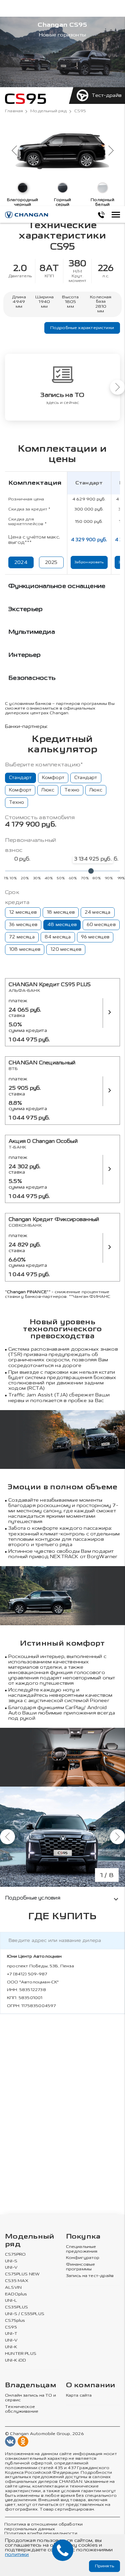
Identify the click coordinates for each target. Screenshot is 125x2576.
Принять (104, 2566)
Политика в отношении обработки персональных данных (43, 2527)
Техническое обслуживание (22, 2409)
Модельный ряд (48, 111)
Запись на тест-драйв (90, 2276)
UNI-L (11, 2301)
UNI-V (11, 2267)
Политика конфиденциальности (41, 2533)
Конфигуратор (83, 2258)
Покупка (83, 2237)
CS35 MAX (17, 2281)
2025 (51, 562)
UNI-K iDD (16, 2360)
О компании (91, 2385)
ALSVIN (13, 2288)
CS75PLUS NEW (22, 2274)
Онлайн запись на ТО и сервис (30, 2398)
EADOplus (16, 2294)
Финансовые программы (81, 2267)
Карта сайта (79, 2395)
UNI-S (11, 2261)
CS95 (11, 2327)
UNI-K (11, 2347)
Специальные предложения (82, 2249)
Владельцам (31, 2385)
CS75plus (15, 2321)
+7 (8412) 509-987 (27, 1974)
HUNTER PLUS (21, 2354)
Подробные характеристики (82, 328)
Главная (14, 111)
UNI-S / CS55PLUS (25, 2314)
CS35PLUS (16, 2307)
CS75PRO (15, 2254)
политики (17, 2554)
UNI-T (11, 2334)
